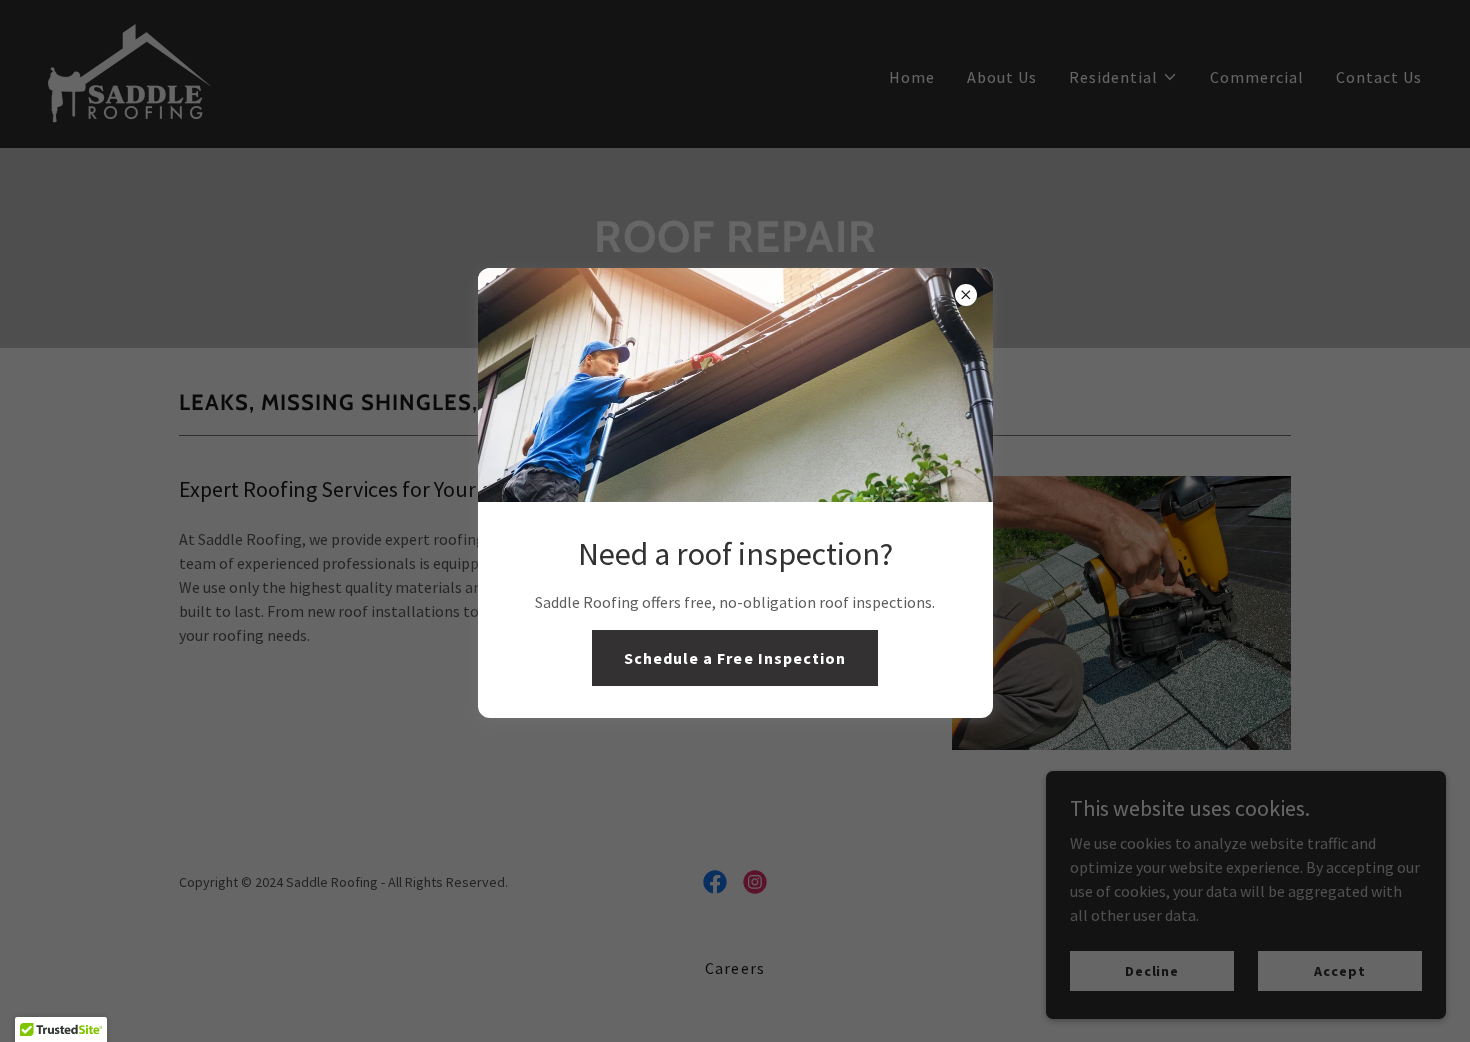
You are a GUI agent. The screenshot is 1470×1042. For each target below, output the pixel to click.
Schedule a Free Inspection (734, 658)
